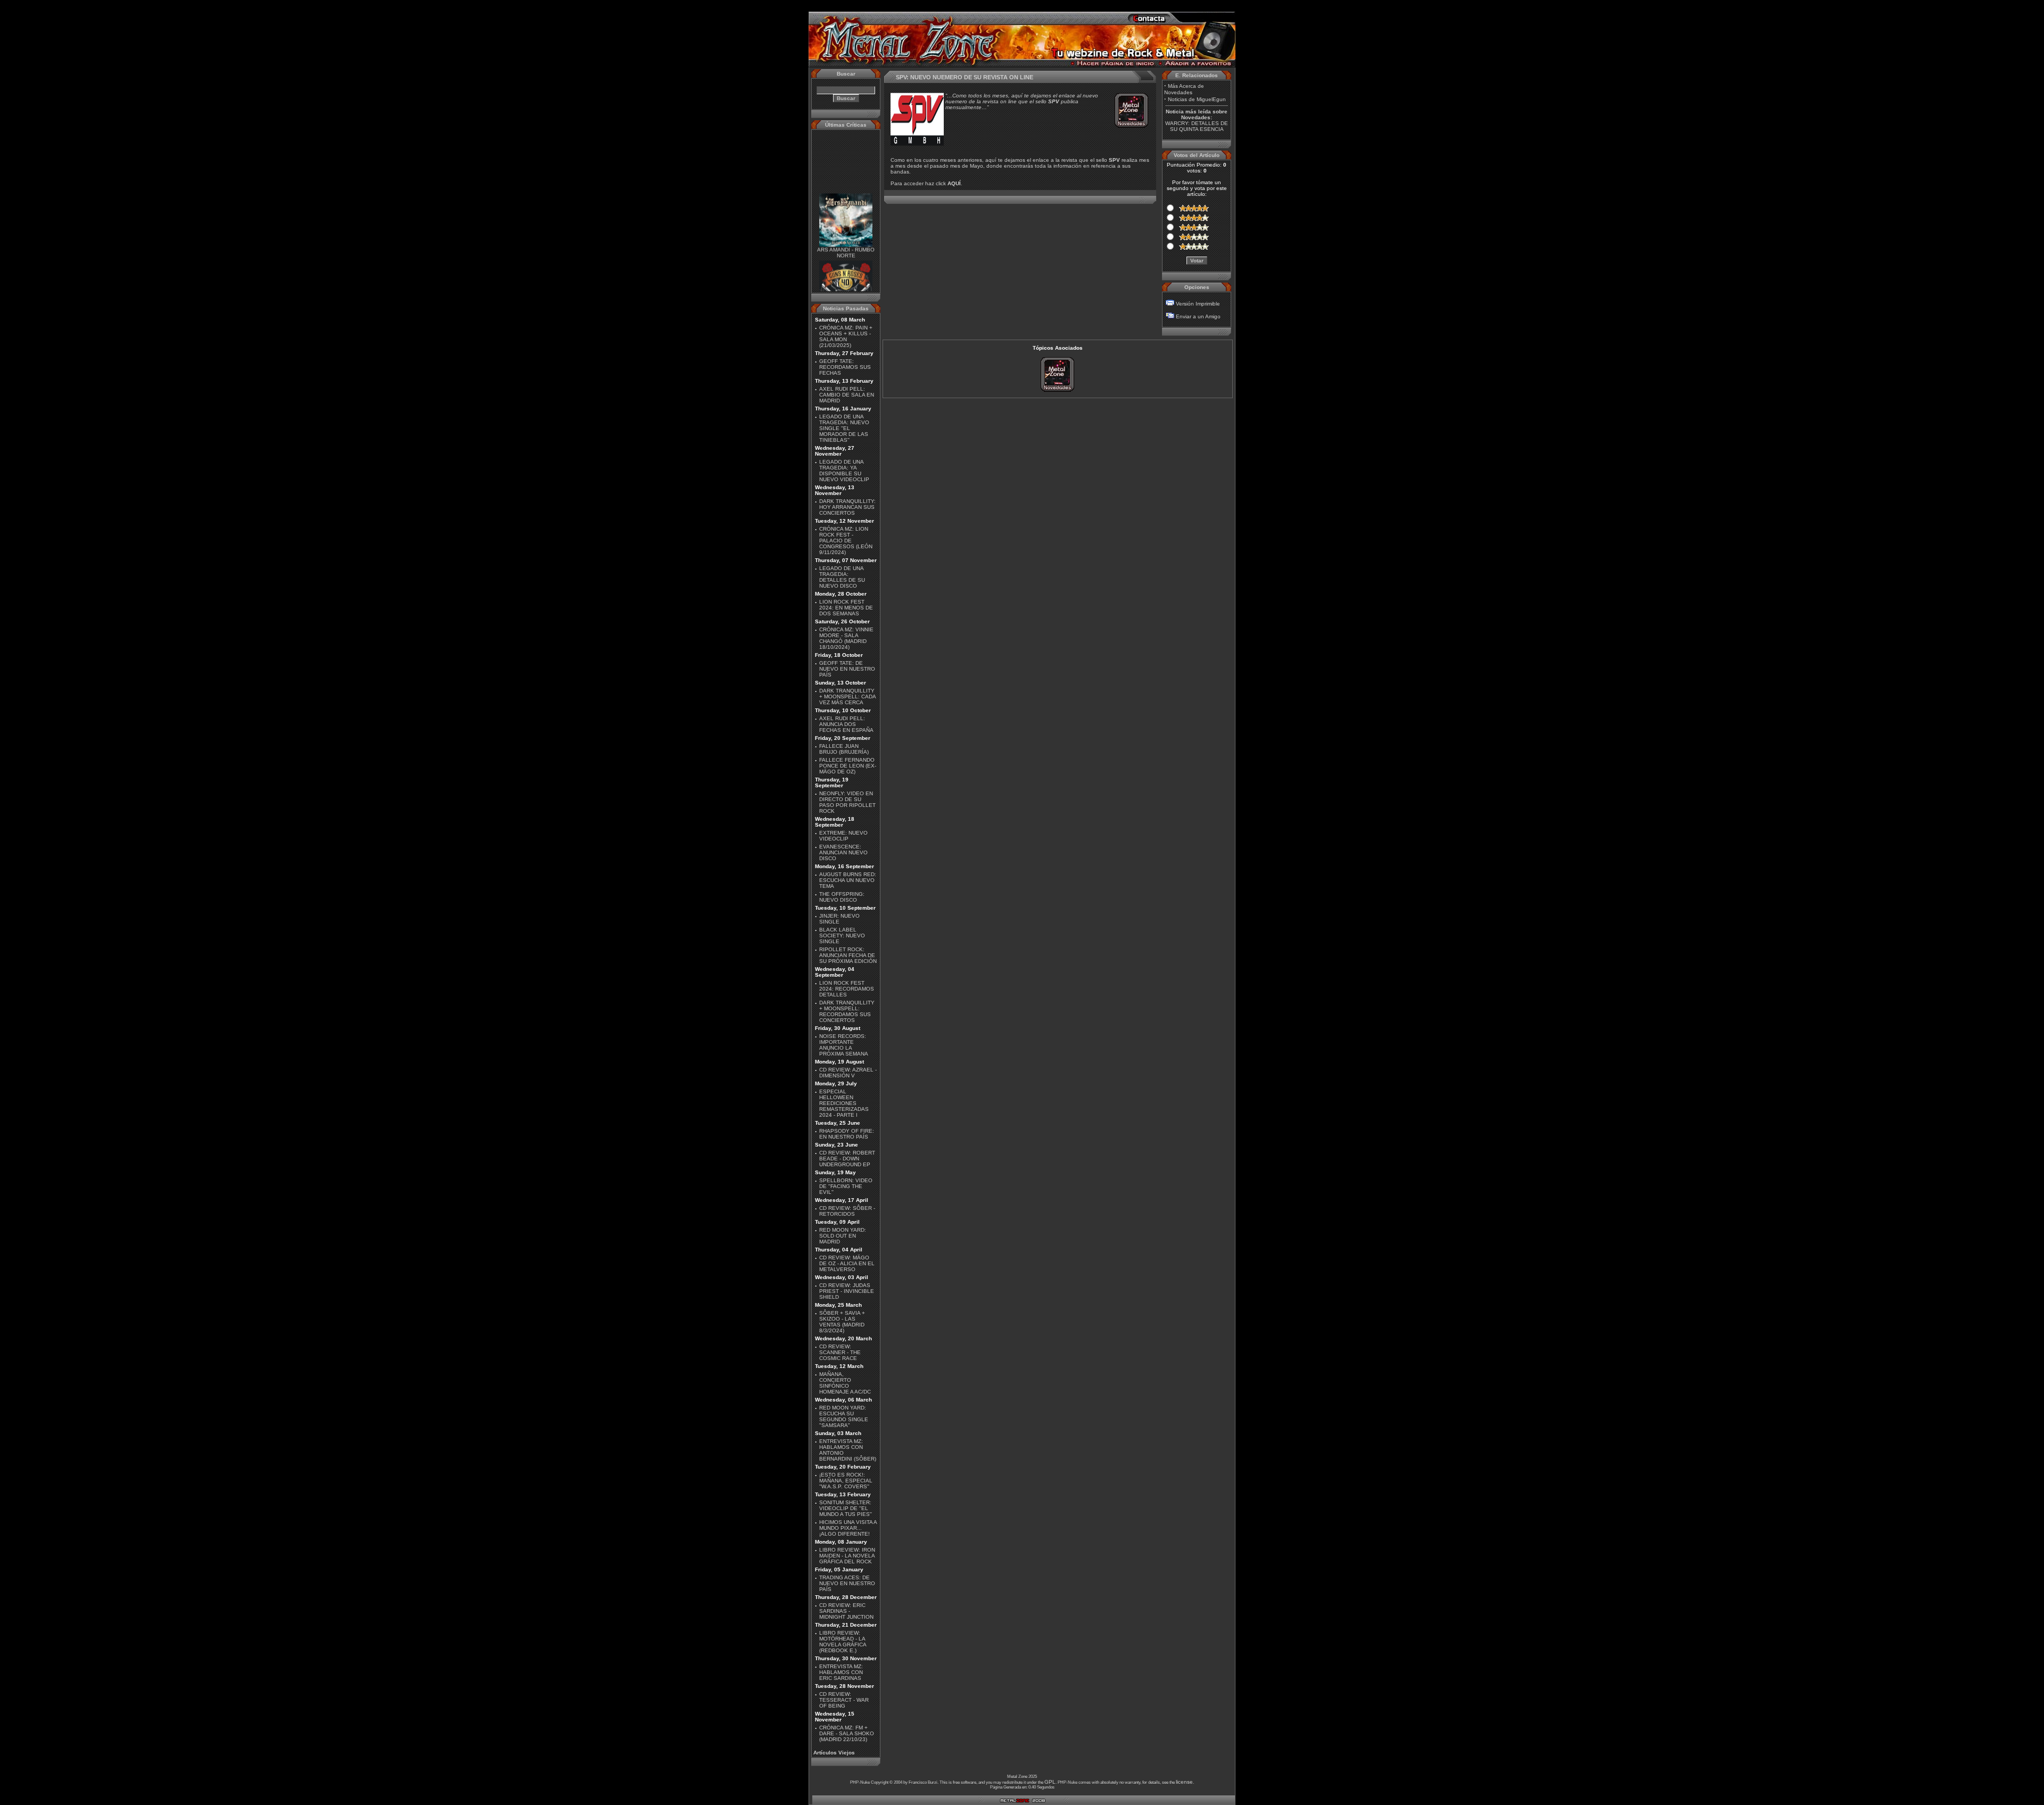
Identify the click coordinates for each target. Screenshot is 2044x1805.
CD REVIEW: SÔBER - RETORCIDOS (847, 1211)
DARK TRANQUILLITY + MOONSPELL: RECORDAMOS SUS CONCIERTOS (847, 1011)
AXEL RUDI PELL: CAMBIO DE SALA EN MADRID (847, 395)
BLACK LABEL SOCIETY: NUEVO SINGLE (842, 936)
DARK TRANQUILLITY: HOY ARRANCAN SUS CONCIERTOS (847, 507)
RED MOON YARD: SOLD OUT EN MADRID (843, 1236)
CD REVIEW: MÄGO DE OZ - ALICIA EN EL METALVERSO (847, 1263)
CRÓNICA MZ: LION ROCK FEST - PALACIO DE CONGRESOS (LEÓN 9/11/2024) (846, 541)
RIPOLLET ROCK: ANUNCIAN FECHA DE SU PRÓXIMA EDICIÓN (848, 955)
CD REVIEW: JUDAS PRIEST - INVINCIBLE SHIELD (847, 1291)
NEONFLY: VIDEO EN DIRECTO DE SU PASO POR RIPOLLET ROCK (847, 802)
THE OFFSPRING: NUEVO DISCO (842, 897)
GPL (1050, 1782)
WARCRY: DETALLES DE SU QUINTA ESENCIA (1197, 126)
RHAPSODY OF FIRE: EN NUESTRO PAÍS (847, 1134)
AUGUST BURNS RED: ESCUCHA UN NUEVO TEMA (848, 880)
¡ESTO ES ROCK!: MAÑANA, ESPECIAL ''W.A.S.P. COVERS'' (846, 1481)
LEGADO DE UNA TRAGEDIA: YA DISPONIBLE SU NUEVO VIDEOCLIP (844, 471)
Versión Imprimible (1198, 304)
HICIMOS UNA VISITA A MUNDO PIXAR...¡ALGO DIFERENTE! (848, 1528)
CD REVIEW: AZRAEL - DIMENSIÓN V (848, 1073)
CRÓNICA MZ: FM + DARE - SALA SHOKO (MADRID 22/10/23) (847, 1733)
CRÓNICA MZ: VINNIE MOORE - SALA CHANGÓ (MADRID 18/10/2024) (846, 638)
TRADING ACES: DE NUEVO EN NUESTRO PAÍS (847, 1583)
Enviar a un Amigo (1198, 316)
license (1184, 1782)
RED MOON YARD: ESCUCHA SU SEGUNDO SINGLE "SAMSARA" (844, 1416)
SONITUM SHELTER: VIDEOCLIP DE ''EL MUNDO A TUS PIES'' (846, 1508)
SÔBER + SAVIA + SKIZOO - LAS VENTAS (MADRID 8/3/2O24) (842, 1322)
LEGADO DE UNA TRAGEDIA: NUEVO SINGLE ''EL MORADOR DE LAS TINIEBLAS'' (844, 428)
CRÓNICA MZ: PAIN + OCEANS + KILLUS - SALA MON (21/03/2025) (846, 336)
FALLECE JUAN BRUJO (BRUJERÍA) (844, 749)
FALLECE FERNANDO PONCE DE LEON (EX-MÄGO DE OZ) (848, 766)
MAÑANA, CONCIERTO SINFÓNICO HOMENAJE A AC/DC (845, 1383)
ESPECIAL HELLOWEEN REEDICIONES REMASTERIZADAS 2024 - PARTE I (844, 1103)
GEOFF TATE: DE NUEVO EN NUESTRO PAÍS (847, 669)
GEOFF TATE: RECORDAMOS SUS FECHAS (845, 367)
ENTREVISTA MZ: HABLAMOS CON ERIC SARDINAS (841, 1672)
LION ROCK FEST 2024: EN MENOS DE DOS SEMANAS (846, 608)
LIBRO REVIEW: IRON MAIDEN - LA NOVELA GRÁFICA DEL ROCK (847, 1556)
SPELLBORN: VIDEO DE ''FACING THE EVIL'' (846, 1186)
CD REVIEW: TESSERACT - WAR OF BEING (844, 1700)
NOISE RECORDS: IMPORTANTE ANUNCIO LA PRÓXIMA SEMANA (844, 1045)
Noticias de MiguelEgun (1197, 99)
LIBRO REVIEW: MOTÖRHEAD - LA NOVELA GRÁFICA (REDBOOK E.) (843, 1642)
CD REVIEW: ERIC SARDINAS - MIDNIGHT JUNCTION (846, 1611)
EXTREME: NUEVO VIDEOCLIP (843, 836)
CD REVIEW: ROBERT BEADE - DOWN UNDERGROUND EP (847, 1159)
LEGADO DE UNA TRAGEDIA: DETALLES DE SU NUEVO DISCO (842, 577)
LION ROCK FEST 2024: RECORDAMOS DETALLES (847, 989)
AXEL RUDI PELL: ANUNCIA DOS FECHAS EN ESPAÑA (846, 724)
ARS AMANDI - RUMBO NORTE (846, 234)
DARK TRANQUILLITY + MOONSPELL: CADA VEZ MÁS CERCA (847, 697)
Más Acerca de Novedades (1184, 89)
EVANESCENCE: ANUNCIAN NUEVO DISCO (843, 852)
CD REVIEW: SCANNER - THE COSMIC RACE (840, 1352)
